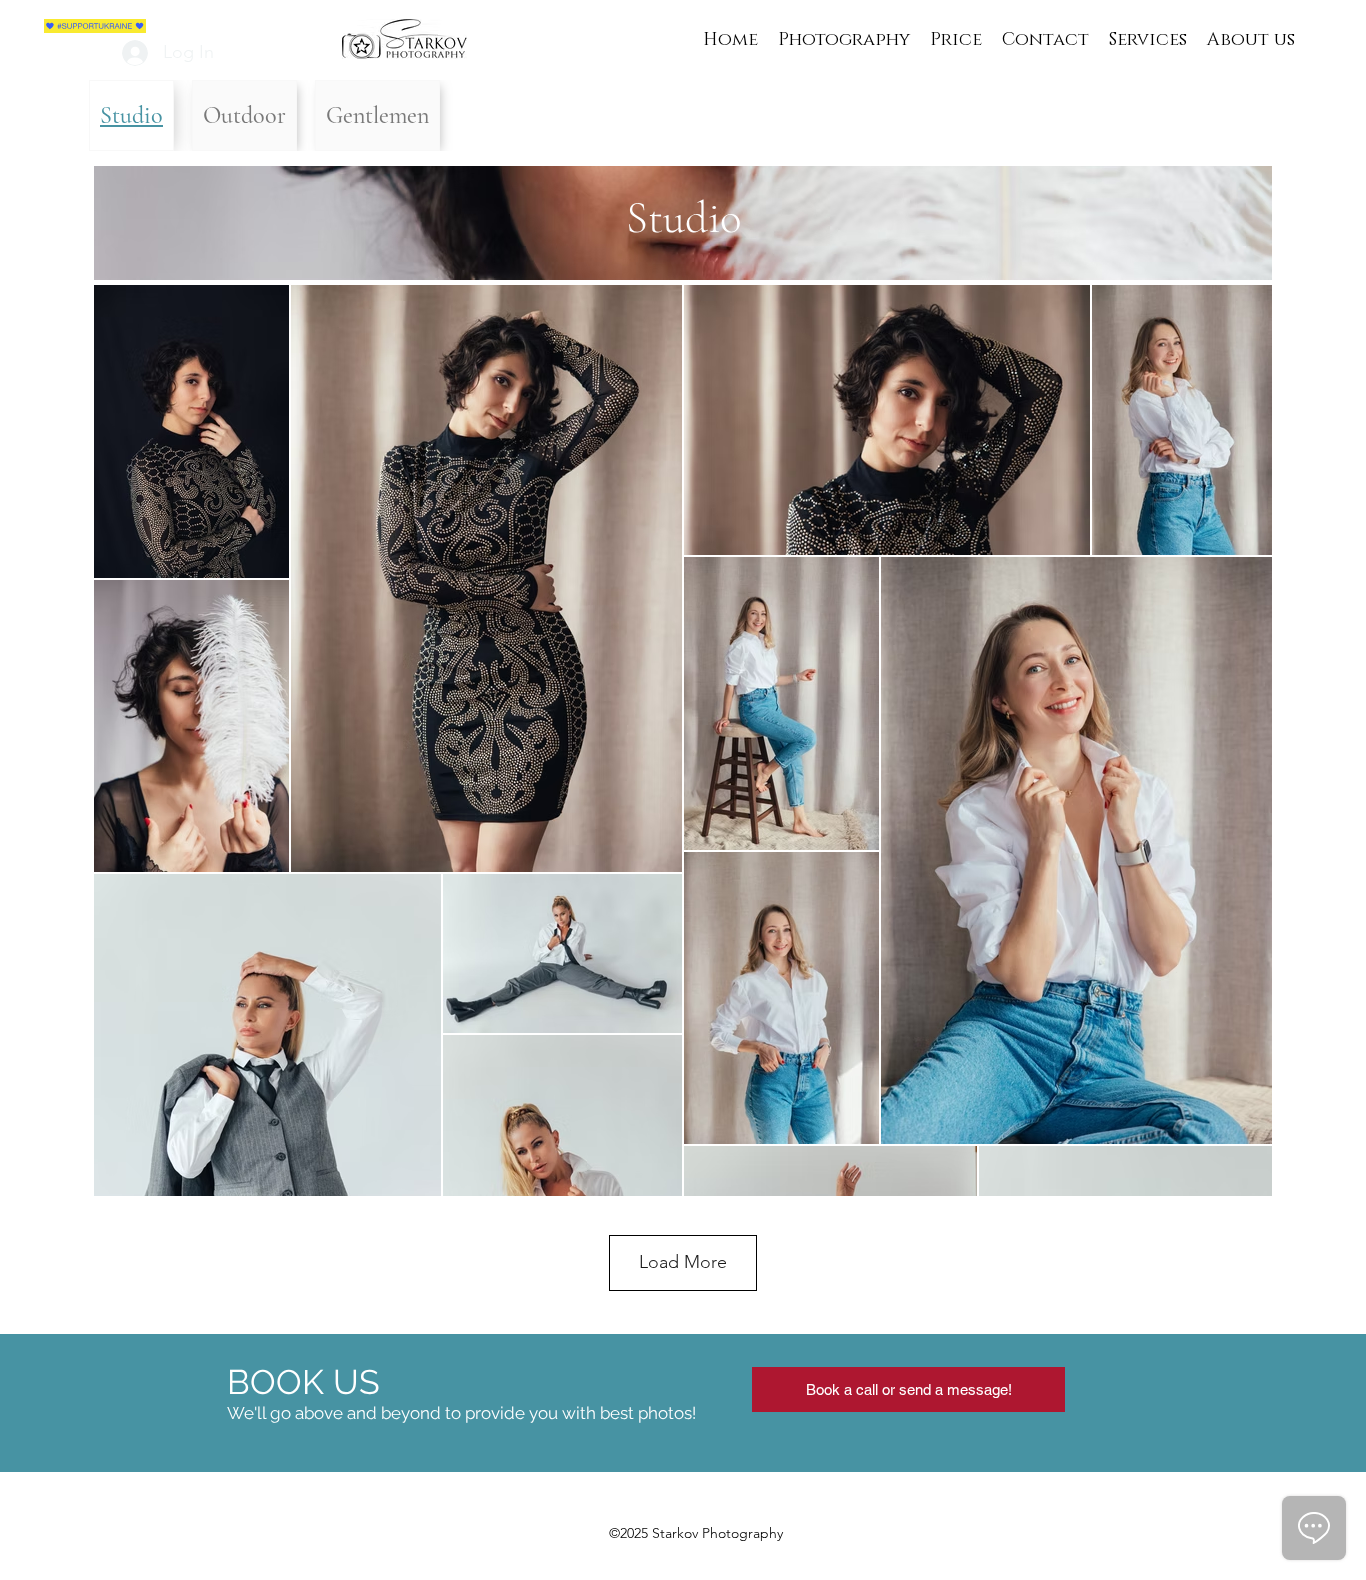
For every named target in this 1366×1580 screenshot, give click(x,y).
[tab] (131, 115)
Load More (683, 1262)
